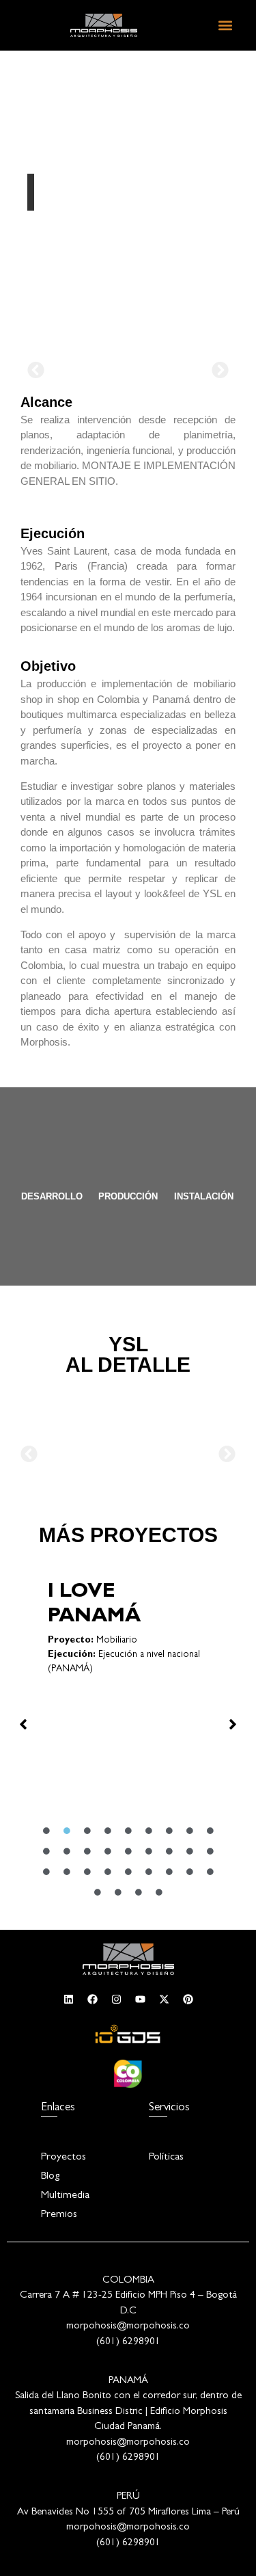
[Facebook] (92, 1999)
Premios (59, 2215)
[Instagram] (116, 1999)
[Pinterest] (188, 1999)
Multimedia (65, 2196)
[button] (225, 25)
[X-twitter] (164, 1999)
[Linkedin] (68, 1999)
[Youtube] (140, 1999)
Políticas (166, 2157)
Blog (50, 2177)
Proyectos (63, 2157)
